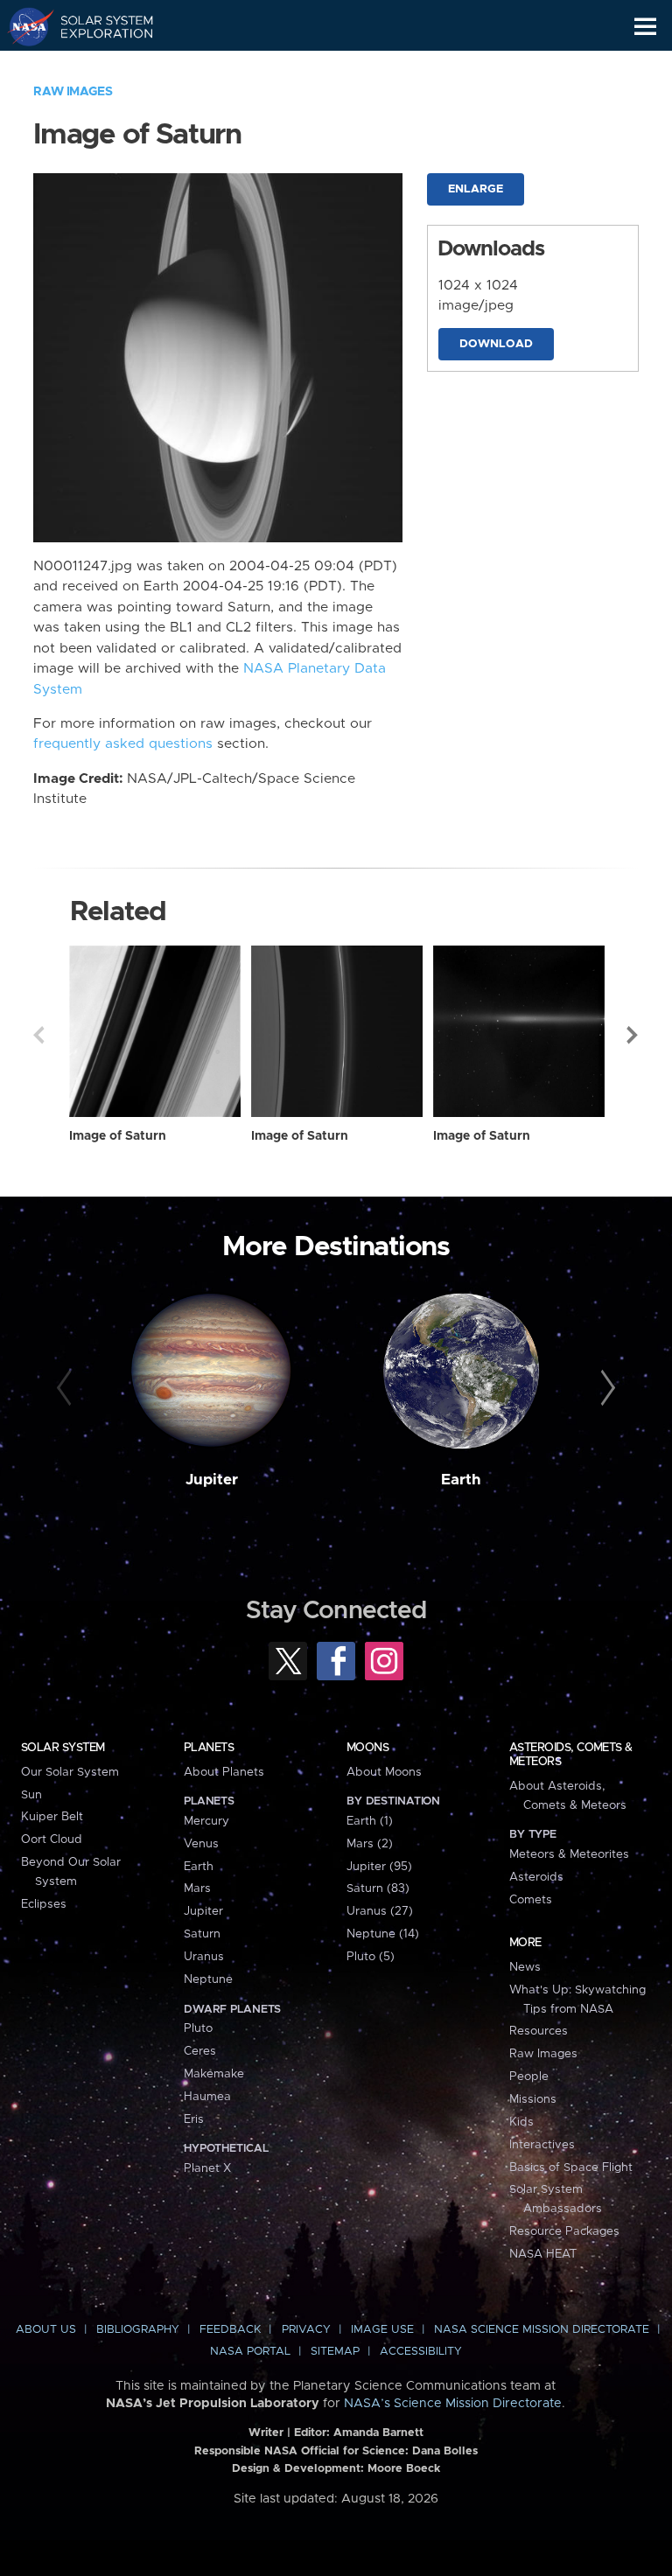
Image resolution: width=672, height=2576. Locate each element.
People (529, 2077)
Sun (31, 1795)
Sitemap (335, 2352)
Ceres (200, 2051)
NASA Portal (250, 2352)
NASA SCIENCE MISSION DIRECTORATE (542, 2330)
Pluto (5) (371, 1957)
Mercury (206, 1821)
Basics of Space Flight (571, 2168)
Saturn (202, 1934)
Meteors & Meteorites (569, 1854)
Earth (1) (370, 1821)
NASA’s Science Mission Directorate (453, 2404)
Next (633, 1035)
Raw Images (73, 92)
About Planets (224, 1772)
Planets (209, 1748)
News (525, 1967)
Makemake (214, 2074)
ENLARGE (476, 189)
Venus (201, 1844)
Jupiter (212, 1480)
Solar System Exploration (97, 26)
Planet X (207, 2168)
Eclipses (44, 1904)
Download (496, 344)
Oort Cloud (52, 1840)
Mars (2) (370, 1844)
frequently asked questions (123, 744)
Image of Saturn (118, 1136)
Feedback (230, 2330)
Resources (539, 2031)
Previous (38, 1035)
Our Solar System (70, 1772)
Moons (367, 1748)
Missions (533, 2099)
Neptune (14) (383, 1934)
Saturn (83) (378, 1888)
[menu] (645, 27)
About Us (46, 2330)
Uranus (204, 1957)
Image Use (382, 2330)
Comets (531, 1900)
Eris (194, 2119)
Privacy (306, 2330)
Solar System (63, 1748)
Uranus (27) (380, 1911)
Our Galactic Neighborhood (97, 66)
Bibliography (138, 2330)
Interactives (542, 2145)
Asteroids (536, 1877)
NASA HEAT (543, 2254)
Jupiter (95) (379, 1867)
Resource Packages (564, 2231)
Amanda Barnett (378, 2433)
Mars (197, 1888)
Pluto (198, 2028)
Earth (461, 1480)
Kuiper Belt (52, 1817)
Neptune (208, 1979)
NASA (23, 26)
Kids (521, 2122)
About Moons (384, 1772)
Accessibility (421, 2352)
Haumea (207, 2097)
